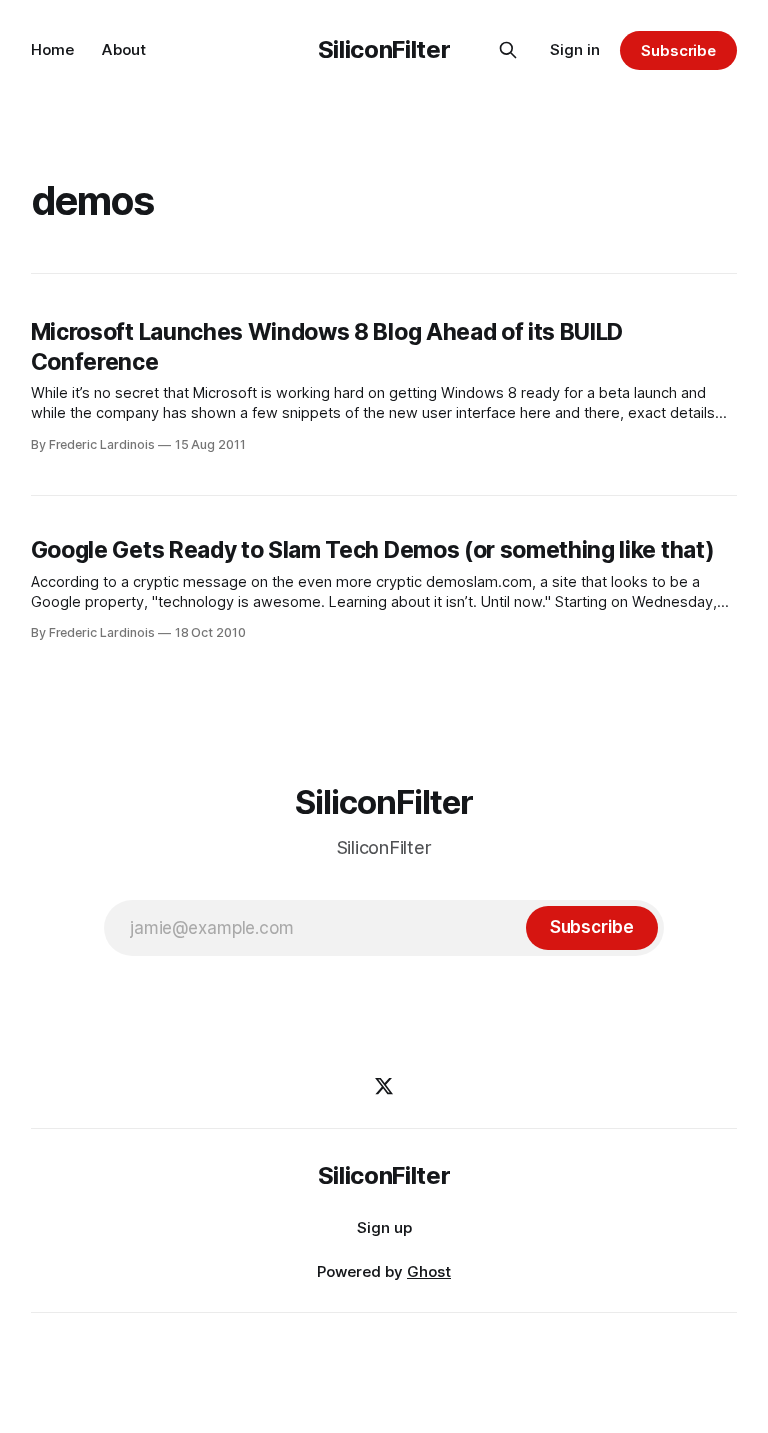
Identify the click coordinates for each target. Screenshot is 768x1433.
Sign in (575, 49)
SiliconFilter (384, 49)
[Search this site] (508, 50)
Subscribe (678, 50)
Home (52, 49)
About (124, 49)
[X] (384, 1086)
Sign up (384, 1227)
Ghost (429, 1271)
